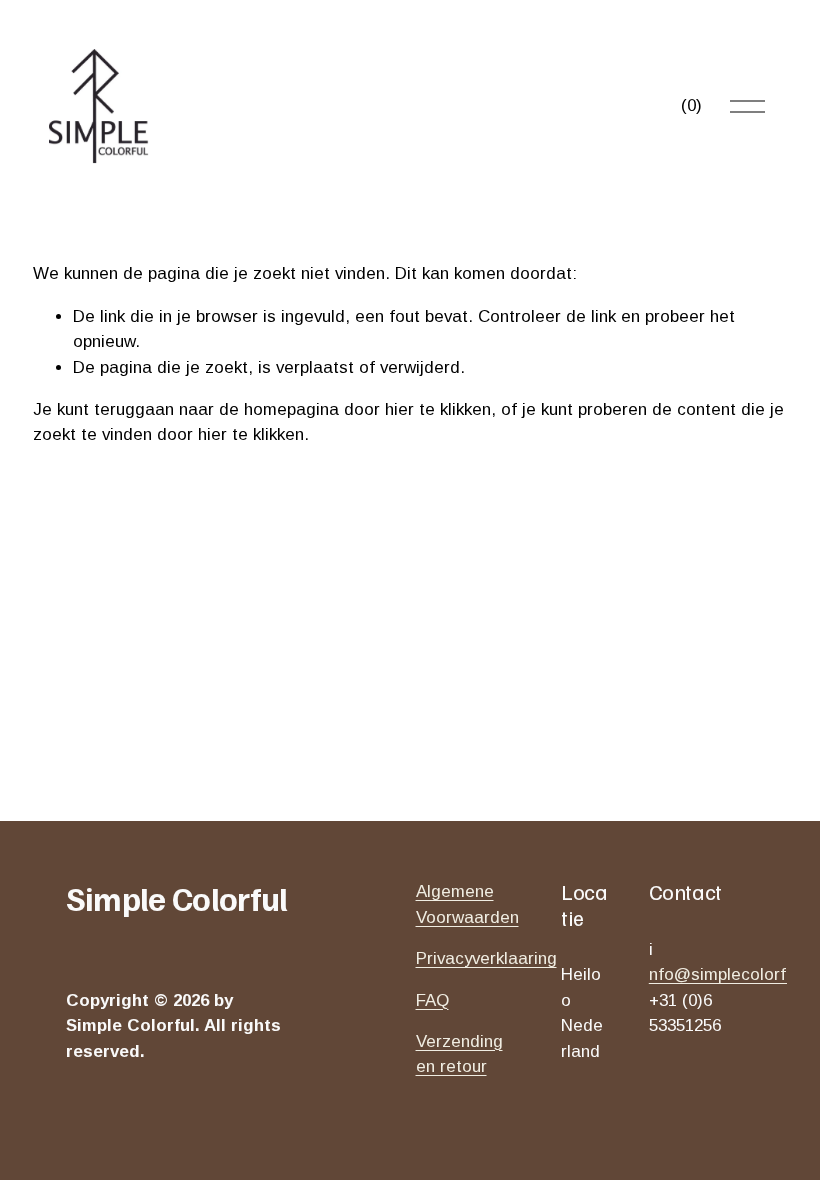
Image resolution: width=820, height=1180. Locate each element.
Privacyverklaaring (486, 958)
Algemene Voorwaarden (467, 904)
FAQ (432, 1000)
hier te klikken (438, 409)
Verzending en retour (459, 1054)
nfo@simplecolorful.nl (733, 974)
